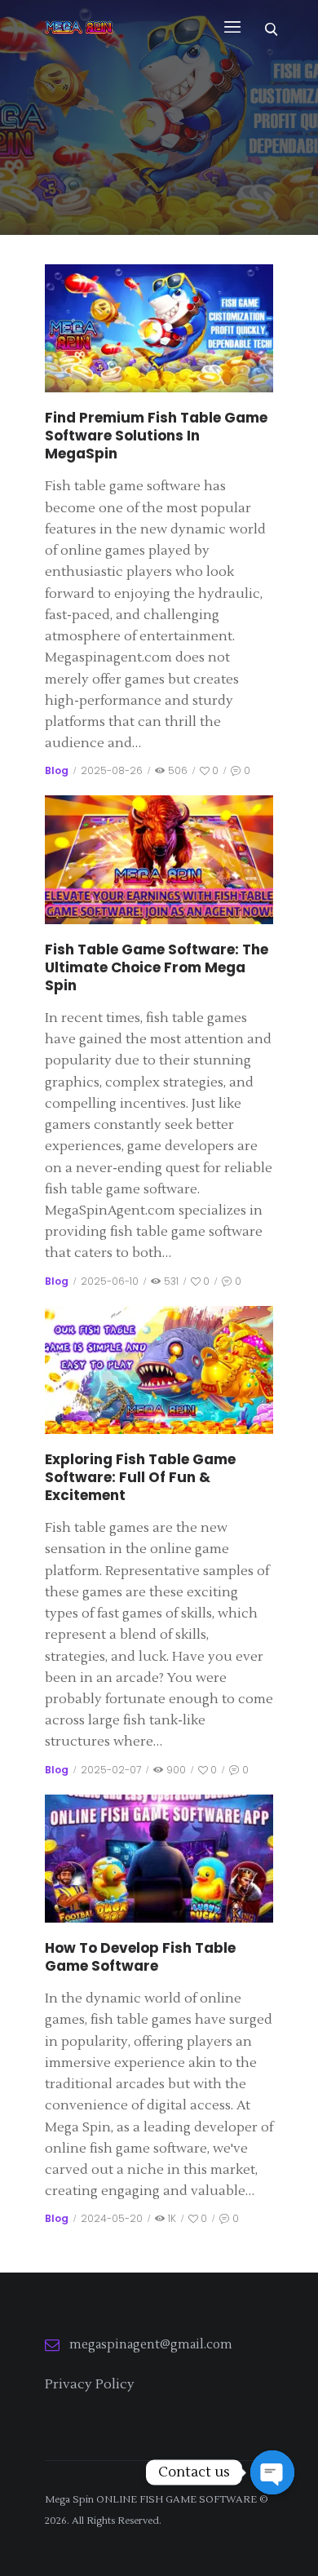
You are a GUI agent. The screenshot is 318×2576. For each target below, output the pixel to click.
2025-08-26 (112, 770)
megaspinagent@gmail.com (151, 2345)
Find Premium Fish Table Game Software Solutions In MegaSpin (156, 436)
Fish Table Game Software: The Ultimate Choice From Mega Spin (157, 967)
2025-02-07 (111, 1770)
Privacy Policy (90, 2384)
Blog (57, 770)
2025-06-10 (110, 1281)
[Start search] (271, 29)
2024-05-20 (112, 2218)
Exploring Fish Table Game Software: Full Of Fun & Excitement (140, 1477)
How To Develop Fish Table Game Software (140, 1957)
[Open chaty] (272, 2472)
